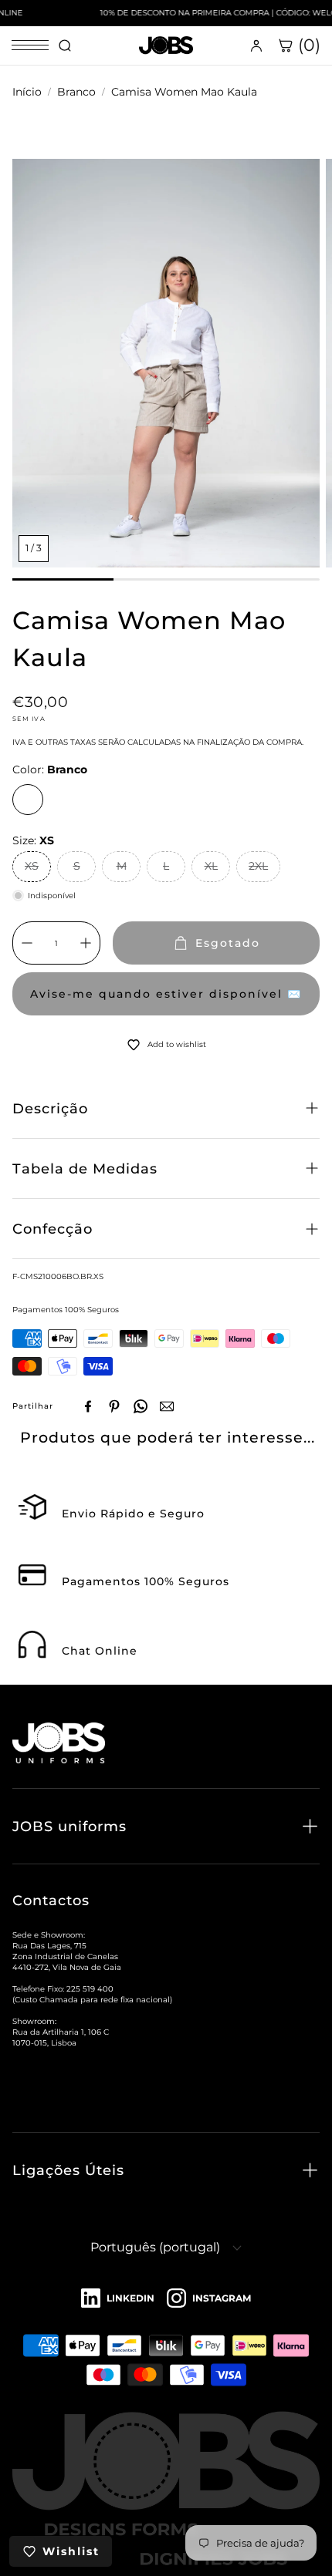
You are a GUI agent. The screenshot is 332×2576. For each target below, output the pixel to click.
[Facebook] (88, 1406)
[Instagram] (209, 2299)
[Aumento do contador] (86, 943)
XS (32, 866)
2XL (258, 866)
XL (211, 866)
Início (27, 92)
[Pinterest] (114, 1406)
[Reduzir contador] (27, 943)
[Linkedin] (118, 2299)
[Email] (167, 1406)
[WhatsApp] (141, 1406)
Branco (76, 92)
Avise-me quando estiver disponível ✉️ (166, 994)
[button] (166, 1108)
